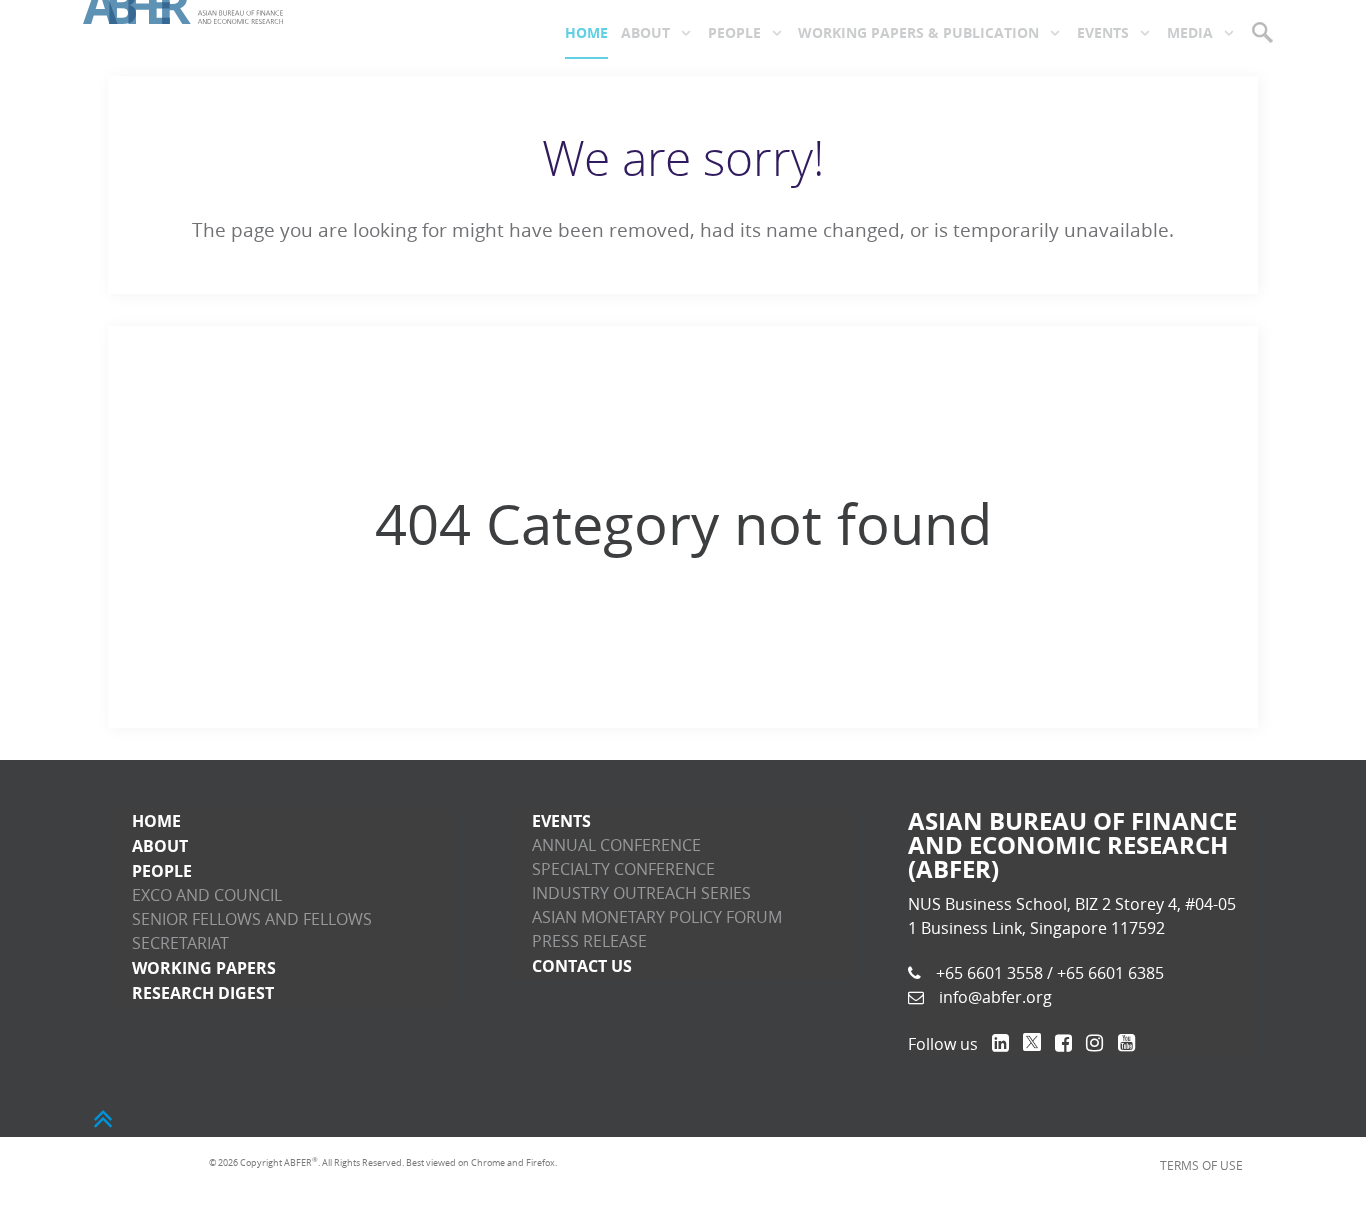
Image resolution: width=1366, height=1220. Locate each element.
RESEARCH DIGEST (203, 993)
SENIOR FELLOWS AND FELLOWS (252, 919)
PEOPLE (162, 871)
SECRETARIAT (180, 943)
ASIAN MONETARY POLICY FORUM (657, 917)
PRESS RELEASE (589, 941)
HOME (156, 821)
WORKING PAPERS (204, 968)
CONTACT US (582, 966)
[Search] (1264, 32)
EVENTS (561, 821)
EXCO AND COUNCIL (207, 895)
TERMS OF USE (1212, 1163)
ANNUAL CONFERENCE (616, 845)
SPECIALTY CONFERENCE (623, 869)
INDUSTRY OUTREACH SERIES (641, 893)
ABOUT (160, 846)
